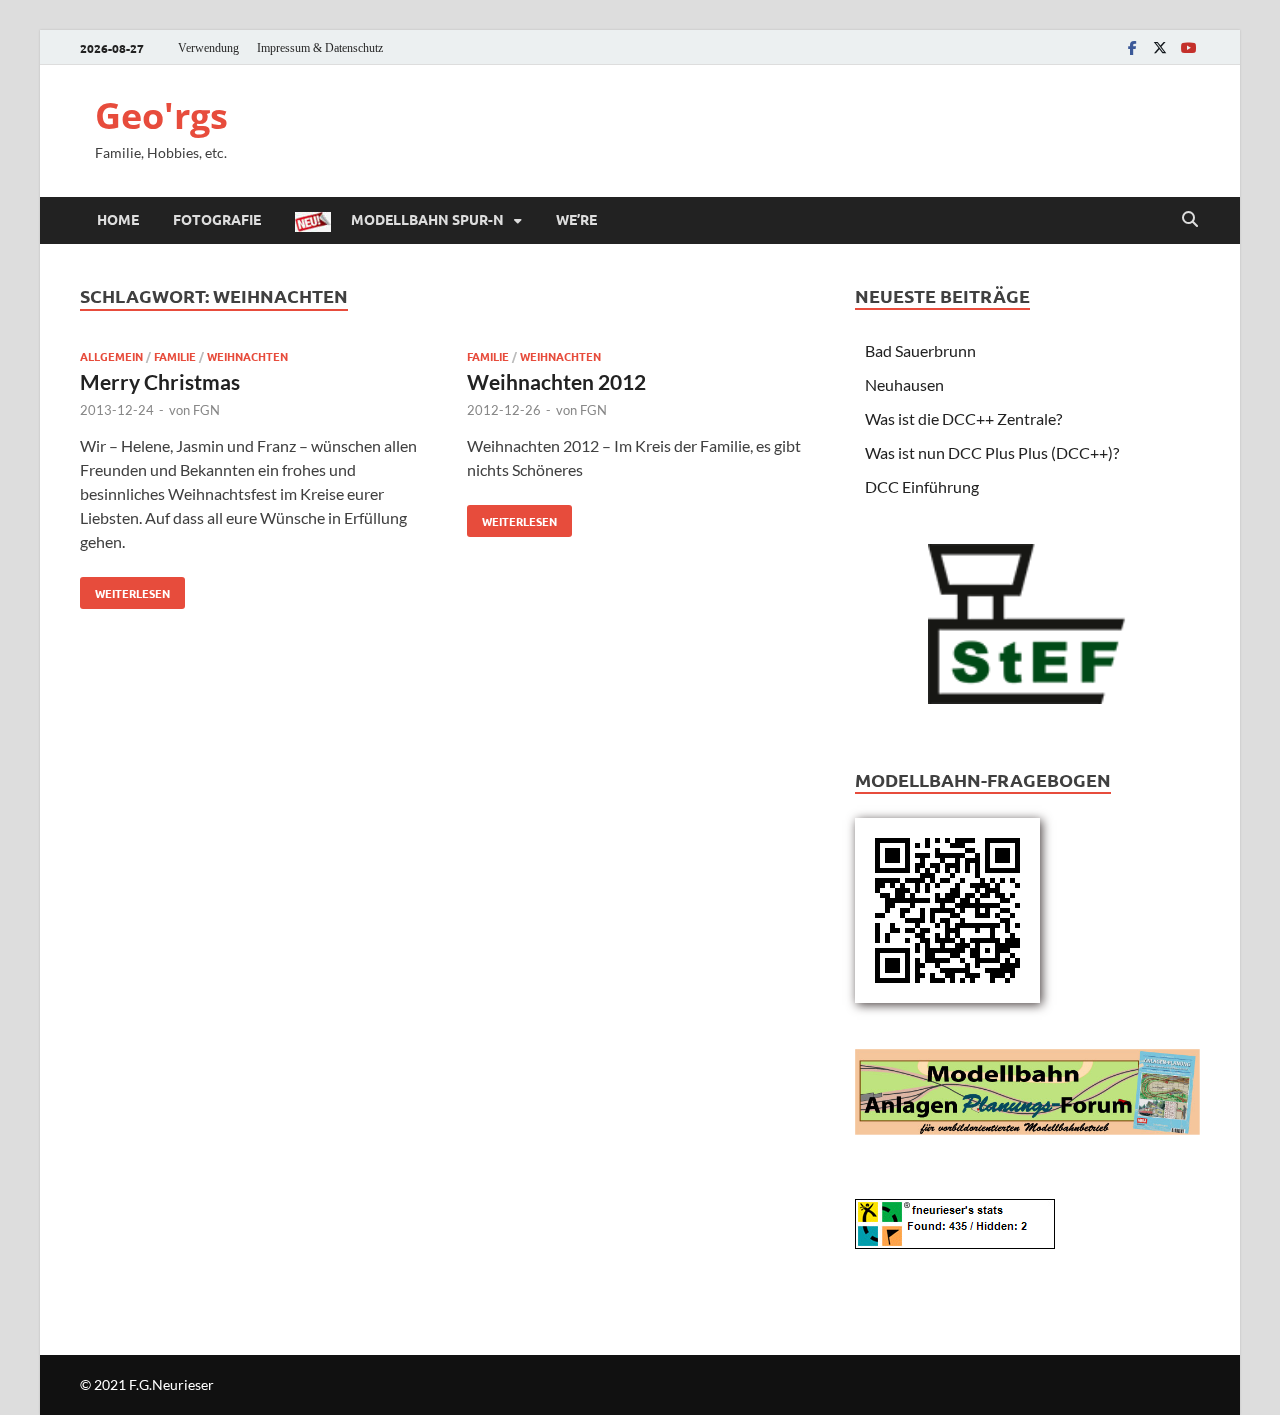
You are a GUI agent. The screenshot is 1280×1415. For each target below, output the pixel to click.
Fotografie (217, 219)
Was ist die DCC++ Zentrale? (963, 418)
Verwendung (208, 48)
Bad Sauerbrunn (920, 350)
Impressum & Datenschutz (320, 48)
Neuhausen (904, 384)
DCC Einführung (922, 486)
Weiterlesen (125, 589)
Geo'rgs (161, 115)
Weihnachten (247, 356)
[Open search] (1190, 220)
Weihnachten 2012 (556, 381)
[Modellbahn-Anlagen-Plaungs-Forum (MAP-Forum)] (1027, 1089)
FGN (206, 410)
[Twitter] (1160, 47)
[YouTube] (1188, 47)
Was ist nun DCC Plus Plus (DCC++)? (992, 452)
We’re (576, 219)
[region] (1028, 624)
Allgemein (111, 356)
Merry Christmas (160, 381)
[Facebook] (1132, 47)
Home (118, 219)
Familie (175, 356)
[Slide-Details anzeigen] (1028, 618)
